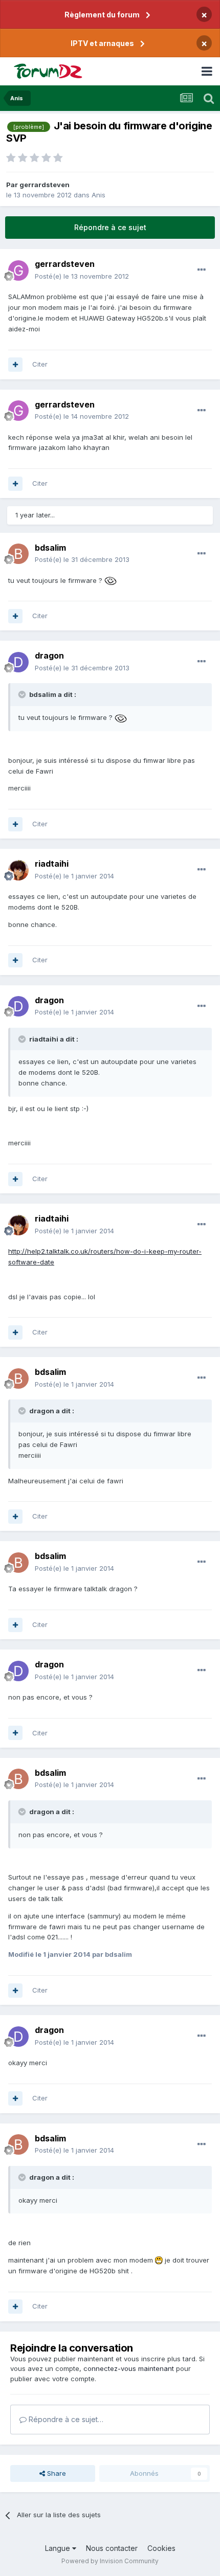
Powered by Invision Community (110, 2561)
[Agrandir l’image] (111, 580)
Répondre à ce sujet (110, 227)
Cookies (161, 2548)
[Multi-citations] (15, 365)
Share (56, 2473)
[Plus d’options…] (202, 270)
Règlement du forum (102, 15)
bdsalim (50, 548)
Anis (98, 195)
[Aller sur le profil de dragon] (18, 662)
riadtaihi (52, 864)
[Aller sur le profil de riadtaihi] (18, 870)
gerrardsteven (45, 185)
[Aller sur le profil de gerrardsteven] (18, 270)
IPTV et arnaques (102, 43)
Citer (40, 364)
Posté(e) (82, 276)
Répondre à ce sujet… (65, 2419)
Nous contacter (112, 2548)
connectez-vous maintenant (129, 2368)
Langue (59, 2548)
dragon (49, 656)
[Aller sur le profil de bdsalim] (18, 554)
